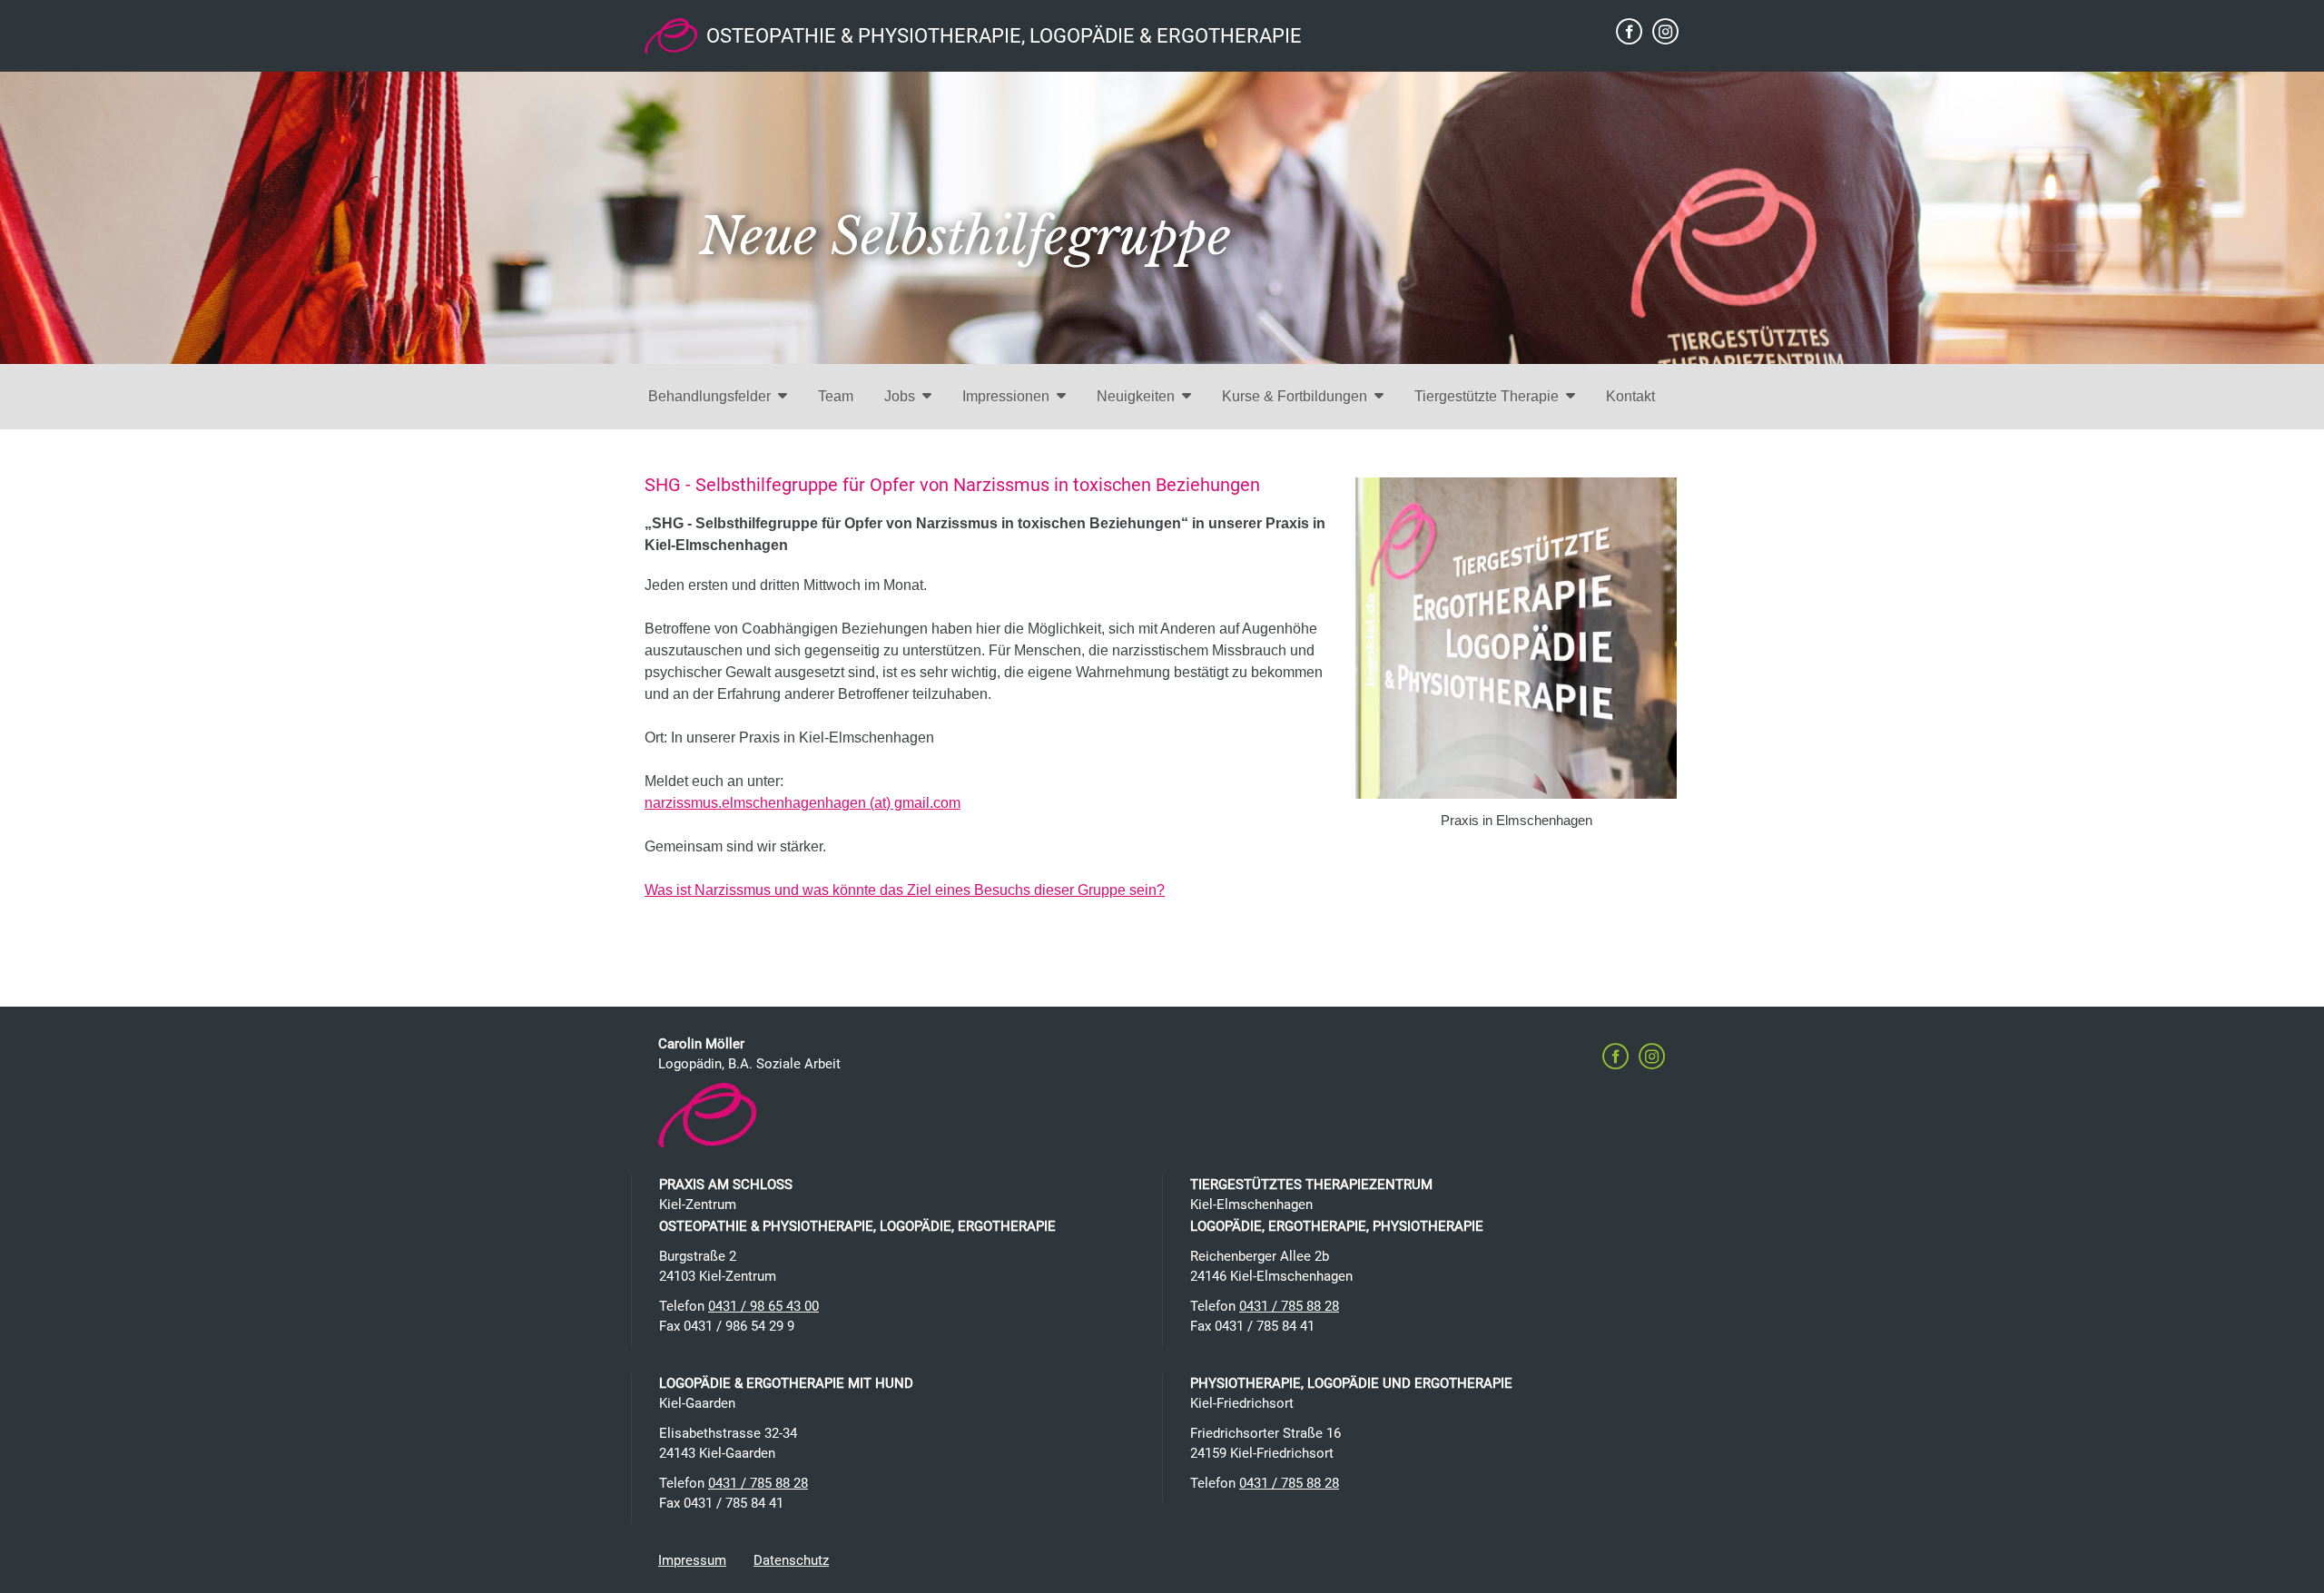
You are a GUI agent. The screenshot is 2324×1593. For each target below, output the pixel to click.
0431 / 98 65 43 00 (763, 1306)
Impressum (692, 1560)
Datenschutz (791, 1560)
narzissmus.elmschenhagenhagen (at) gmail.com (803, 803)
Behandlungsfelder (709, 396)
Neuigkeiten (1136, 396)
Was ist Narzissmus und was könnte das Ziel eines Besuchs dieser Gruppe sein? (905, 890)
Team (836, 396)
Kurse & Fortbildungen (1295, 396)
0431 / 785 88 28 (1289, 1306)
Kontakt (1630, 396)
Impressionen (1006, 396)
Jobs (900, 396)
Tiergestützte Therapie (1487, 396)
